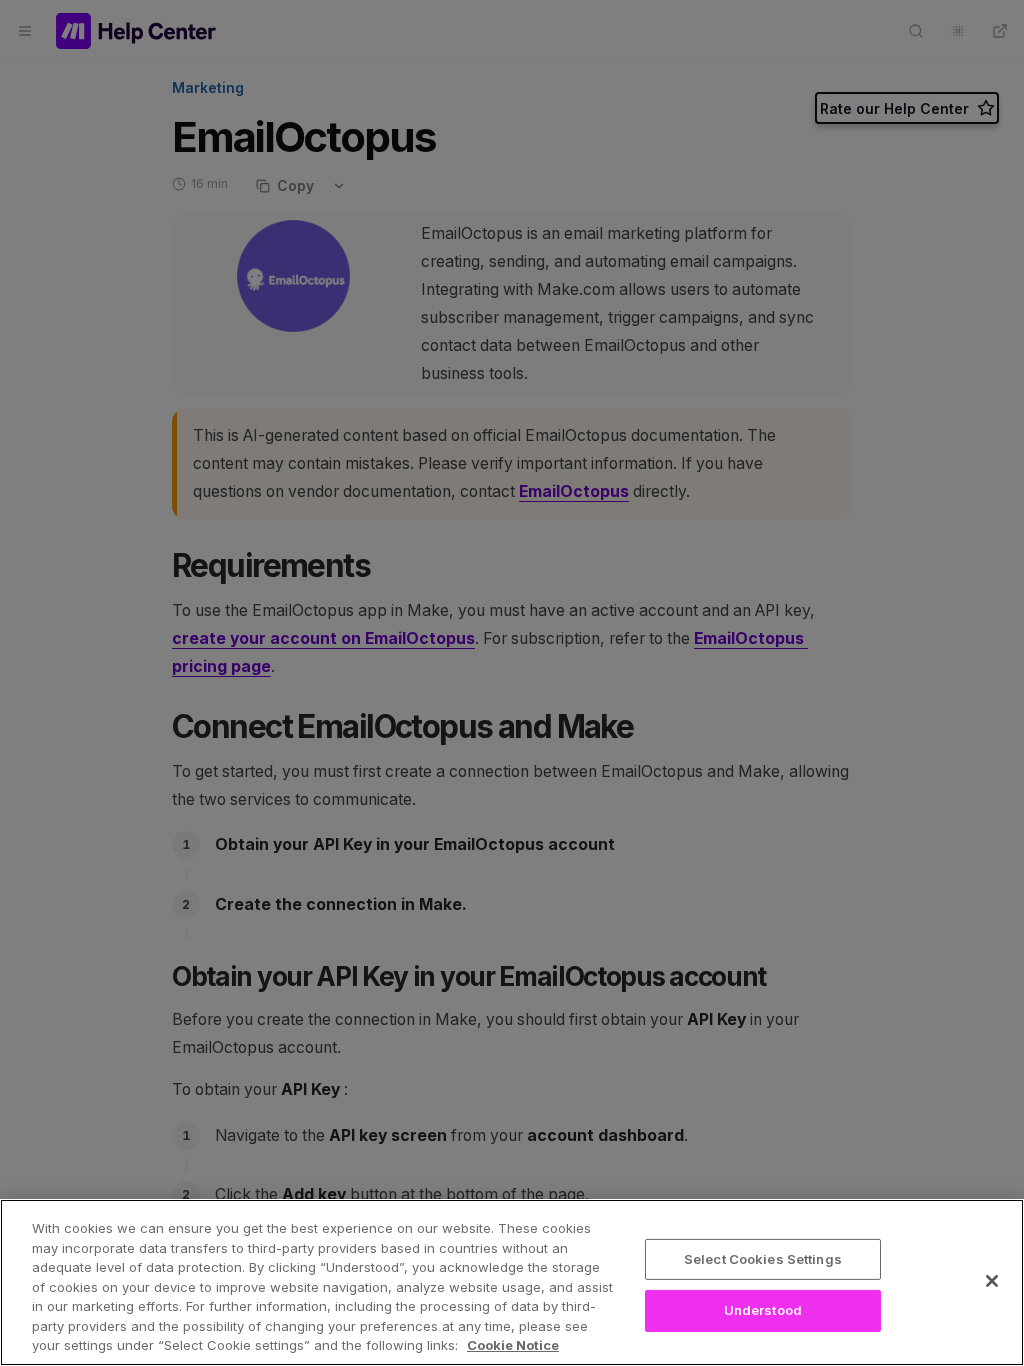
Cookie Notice (513, 1345)
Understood (763, 1310)
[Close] (992, 1281)
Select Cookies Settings (763, 1259)
